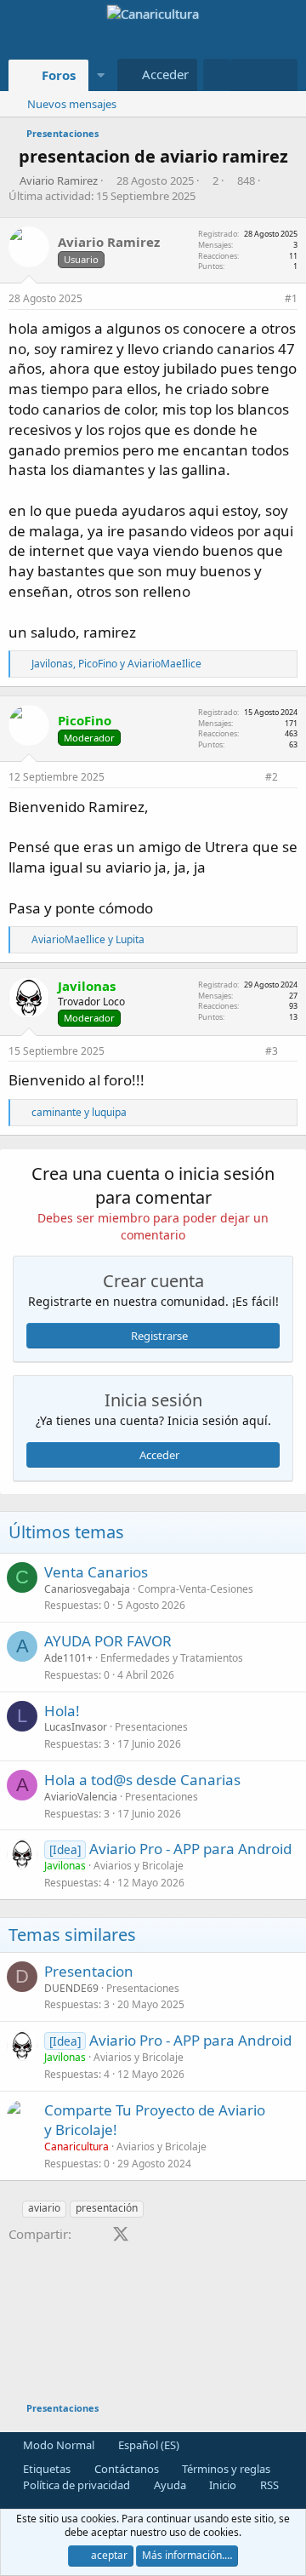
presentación (107, 2208)
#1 (291, 298)
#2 (272, 777)
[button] (100, 75)
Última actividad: (102, 196)
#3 (272, 1051)
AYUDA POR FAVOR (108, 1641)
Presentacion (89, 1971)
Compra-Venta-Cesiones (195, 1589)
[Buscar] (281, 75)
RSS (268, 2485)
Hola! (62, 1711)
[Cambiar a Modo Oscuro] (217, 74)
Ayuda (169, 2485)
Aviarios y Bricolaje (139, 1866)
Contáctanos (125, 2469)
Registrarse (159, 1336)
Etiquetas (45, 2469)
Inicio (221, 2485)
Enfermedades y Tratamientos (172, 1658)
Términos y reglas (225, 2469)
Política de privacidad (75, 2485)
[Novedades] (247, 75)
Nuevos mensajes (72, 104)
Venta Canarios (96, 1572)
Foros (59, 75)
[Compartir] (269, 299)
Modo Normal (57, 2445)
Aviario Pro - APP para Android (190, 1849)
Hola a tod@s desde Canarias (142, 1780)
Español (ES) (147, 2445)
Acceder (159, 1455)
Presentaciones (151, 1727)
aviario (44, 2208)
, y (116, 664)
